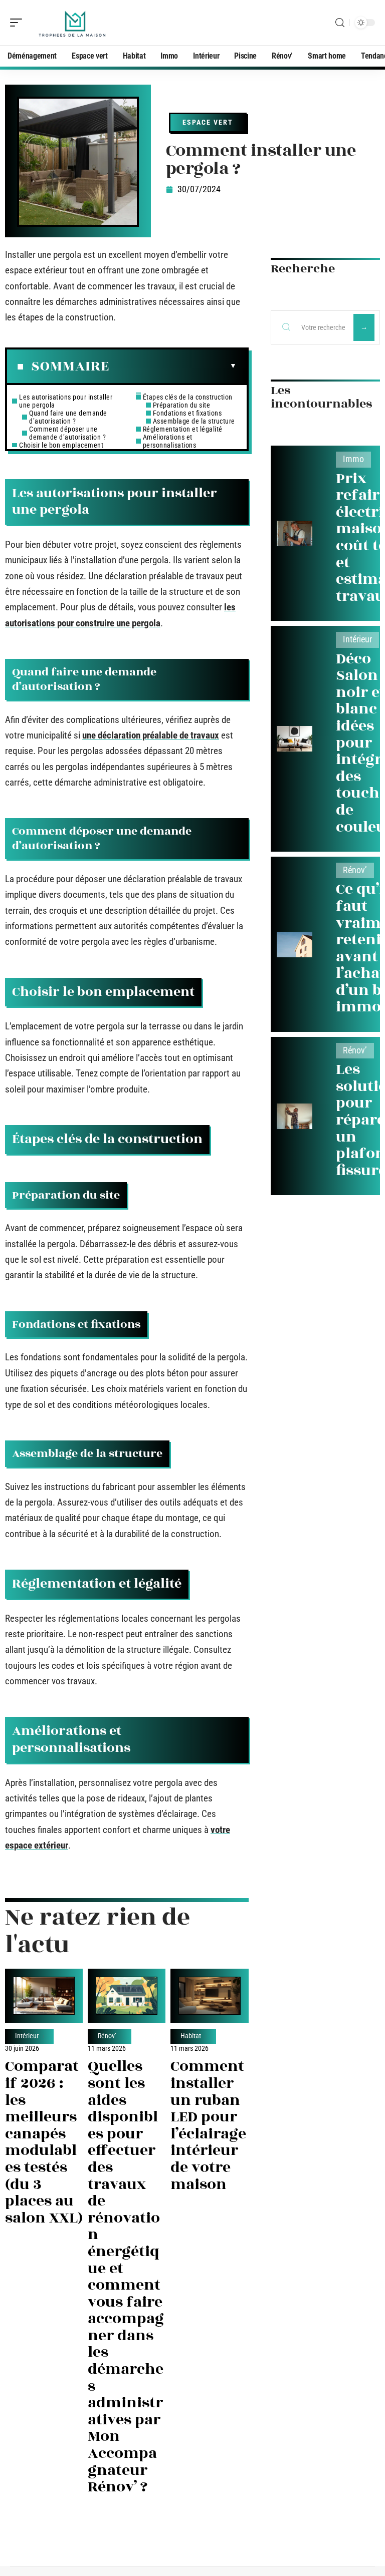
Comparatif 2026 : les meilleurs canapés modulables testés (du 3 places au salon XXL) (44, 2142)
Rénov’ (107, 2036)
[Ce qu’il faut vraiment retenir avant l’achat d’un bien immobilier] (295, 945)
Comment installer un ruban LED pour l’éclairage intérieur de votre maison (208, 2125)
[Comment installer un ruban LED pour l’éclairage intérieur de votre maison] (209, 1996)
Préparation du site (182, 405)
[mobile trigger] (19, 23)
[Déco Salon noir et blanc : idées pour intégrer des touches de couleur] (295, 739)
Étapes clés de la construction (188, 397)
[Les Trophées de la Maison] (72, 23)
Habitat (191, 2036)
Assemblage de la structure (194, 421)
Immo (353, 459)
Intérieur (27, 2036)
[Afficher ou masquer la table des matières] (173, 366)
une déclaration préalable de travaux (151, 735)
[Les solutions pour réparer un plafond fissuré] (295, 1116)
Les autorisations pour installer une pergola (66, 401)
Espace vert (208, 122)
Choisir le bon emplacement (61, 445)
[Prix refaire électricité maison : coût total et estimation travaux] (295, 533)
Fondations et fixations (187, 413)
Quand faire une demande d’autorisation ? (68, 417)
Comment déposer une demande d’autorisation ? (67, 433)
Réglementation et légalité (183, 429)
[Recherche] (340, 23)
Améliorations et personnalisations (170, 441)
